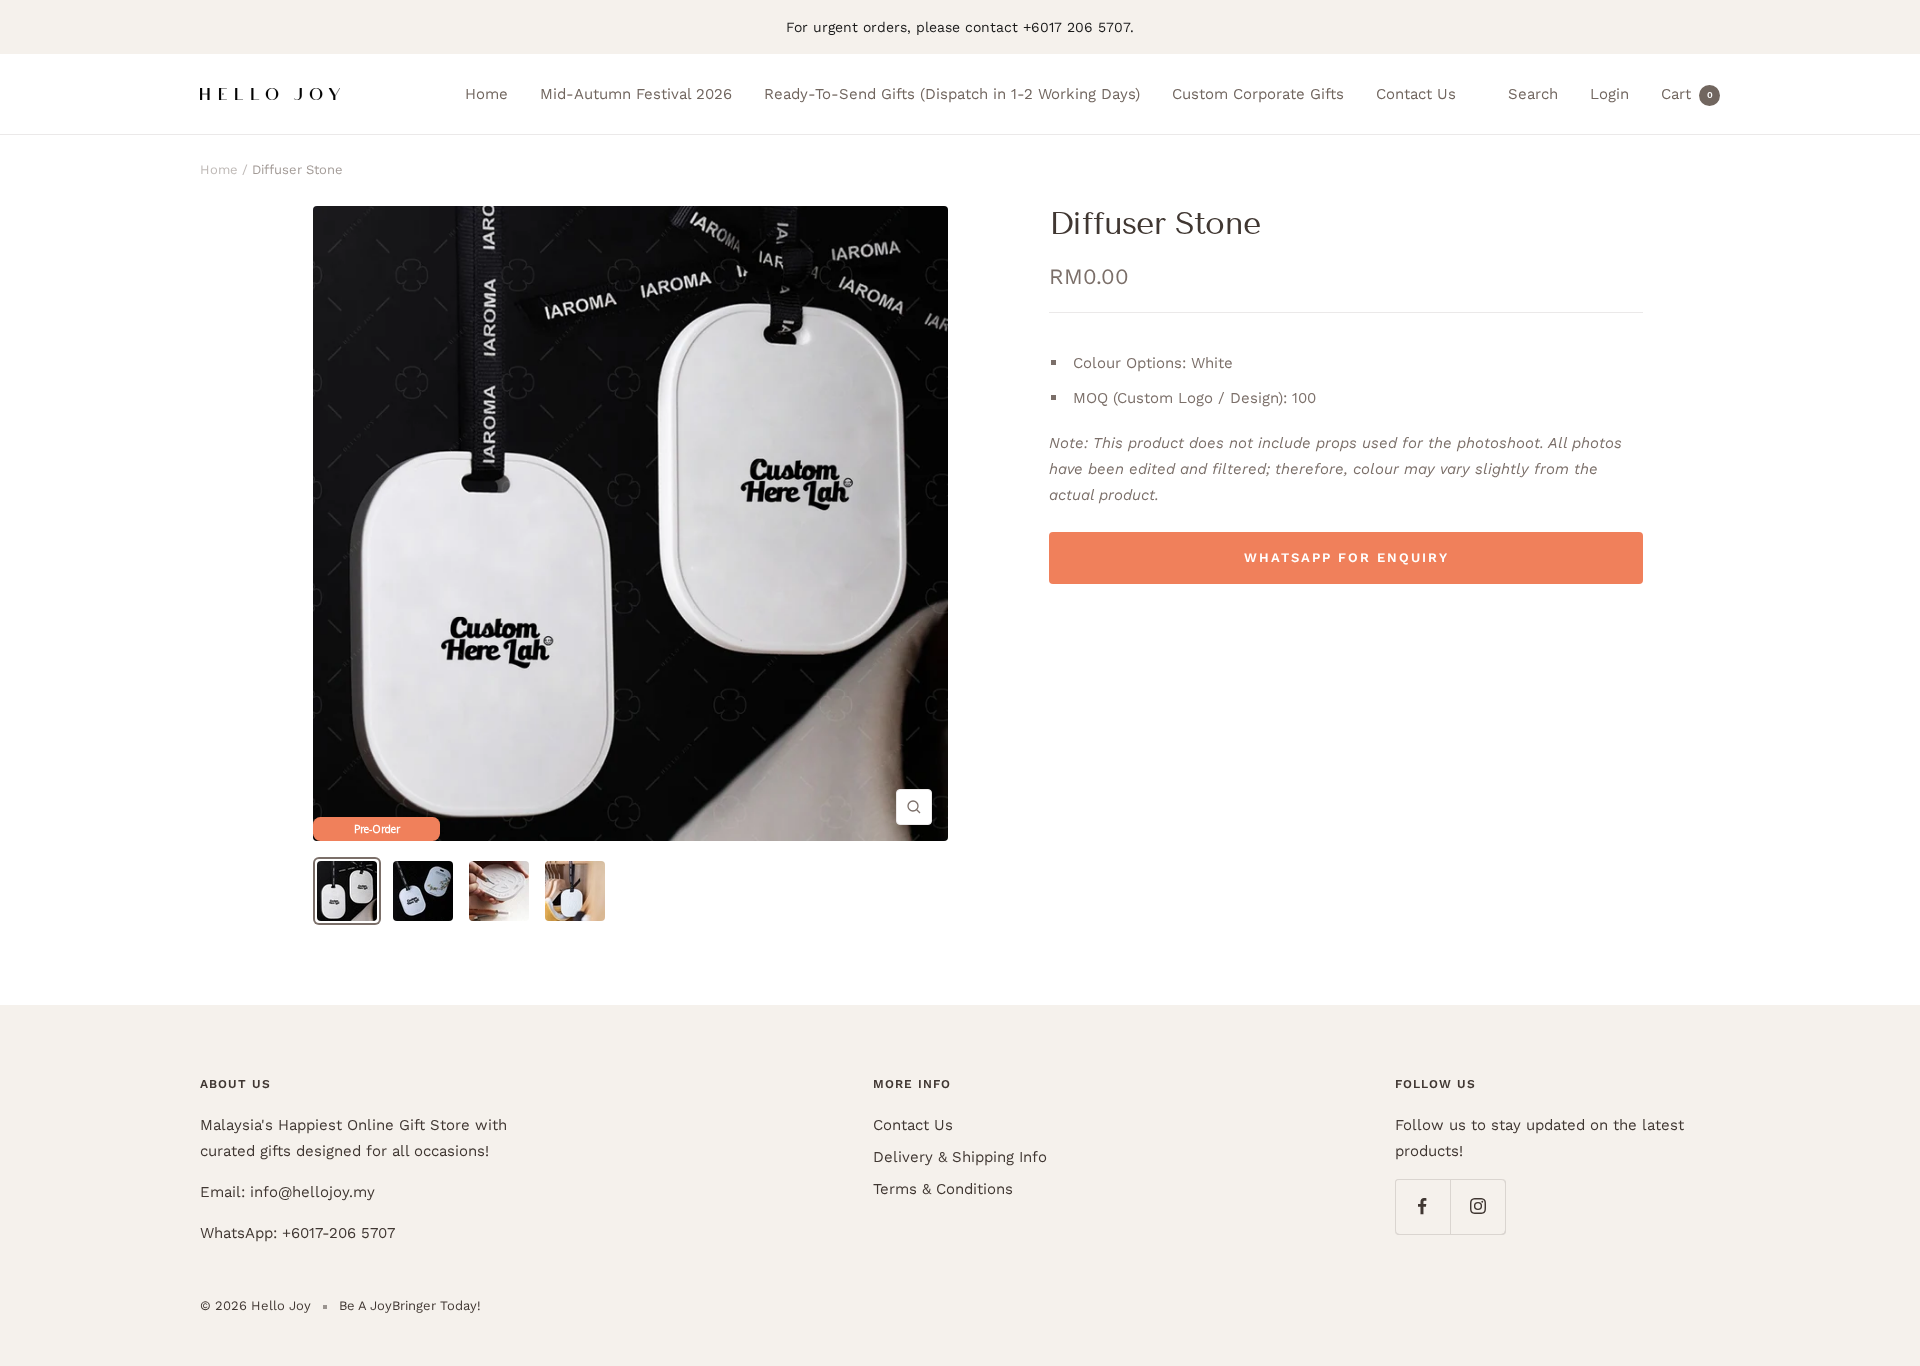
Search (1533, 94)
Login (1609, 94)
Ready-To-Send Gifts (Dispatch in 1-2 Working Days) (952, 94)
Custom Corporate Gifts (1258, 94)
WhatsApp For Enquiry (1346, 557)
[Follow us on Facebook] (1422, 1206)
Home (486, 94)
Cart (1687, 94)
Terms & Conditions (943, 1189)
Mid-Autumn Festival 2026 (636, 94)
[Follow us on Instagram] (1477, 1206)
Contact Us (1416, 94)
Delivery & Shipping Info (960, 1157)
